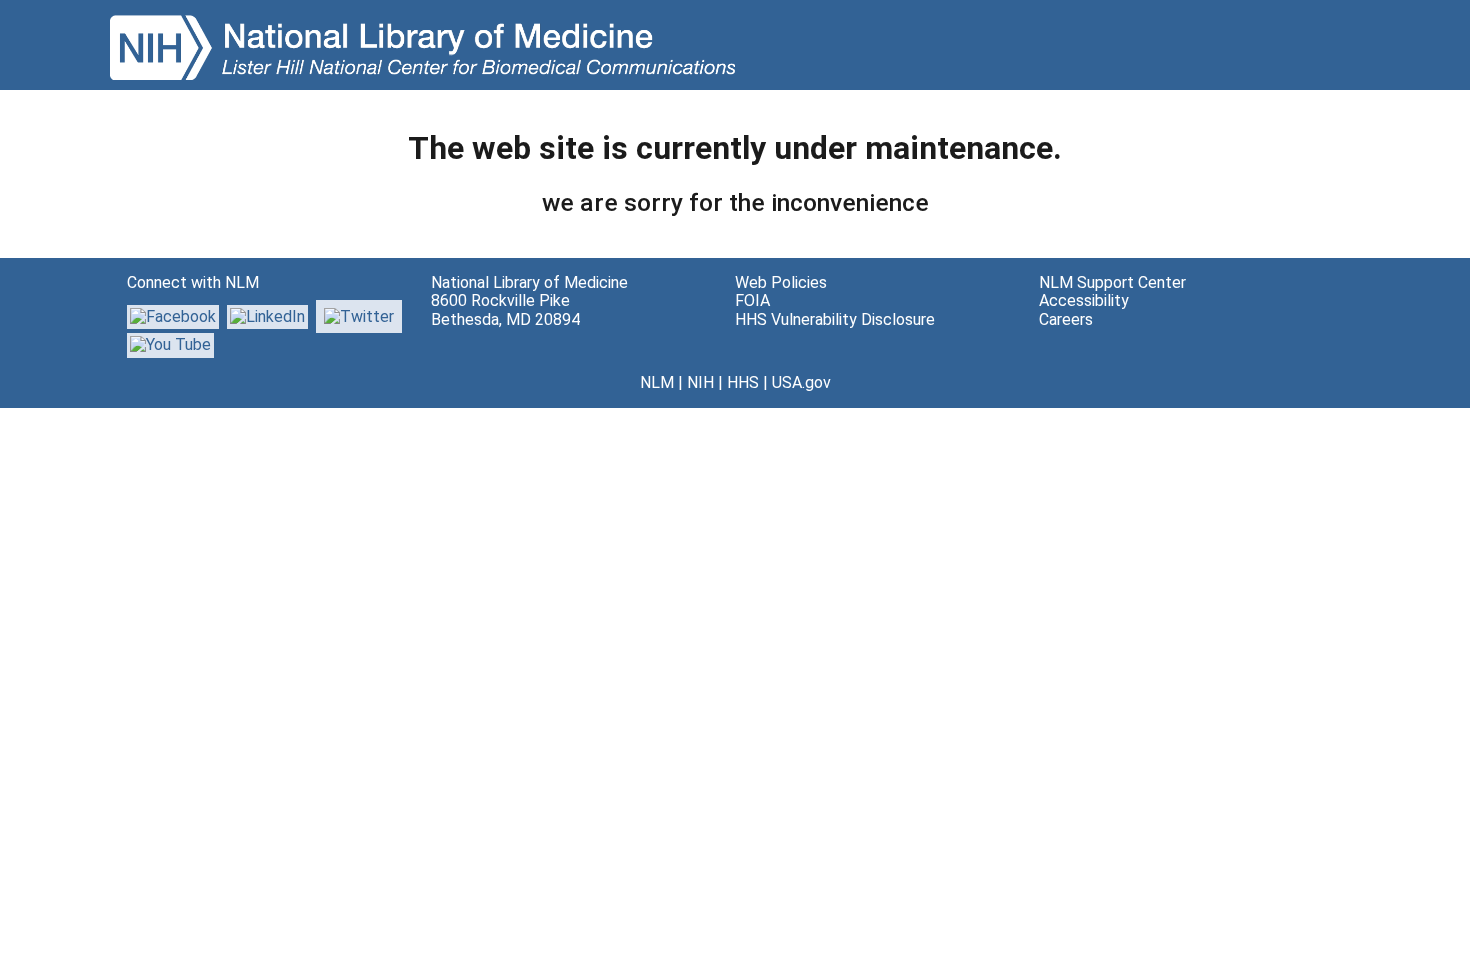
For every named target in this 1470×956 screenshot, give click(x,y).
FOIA (752, 300)
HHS (743, 382)
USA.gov (801, 382)
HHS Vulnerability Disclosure (835, 319)
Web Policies (781, 282)
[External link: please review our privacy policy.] (267, 315)
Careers (1066, 319)
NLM (657, 382)
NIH (700, 382)
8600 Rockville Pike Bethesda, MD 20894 (505, 309)
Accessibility (1084, 300)
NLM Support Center (1112, 282)
